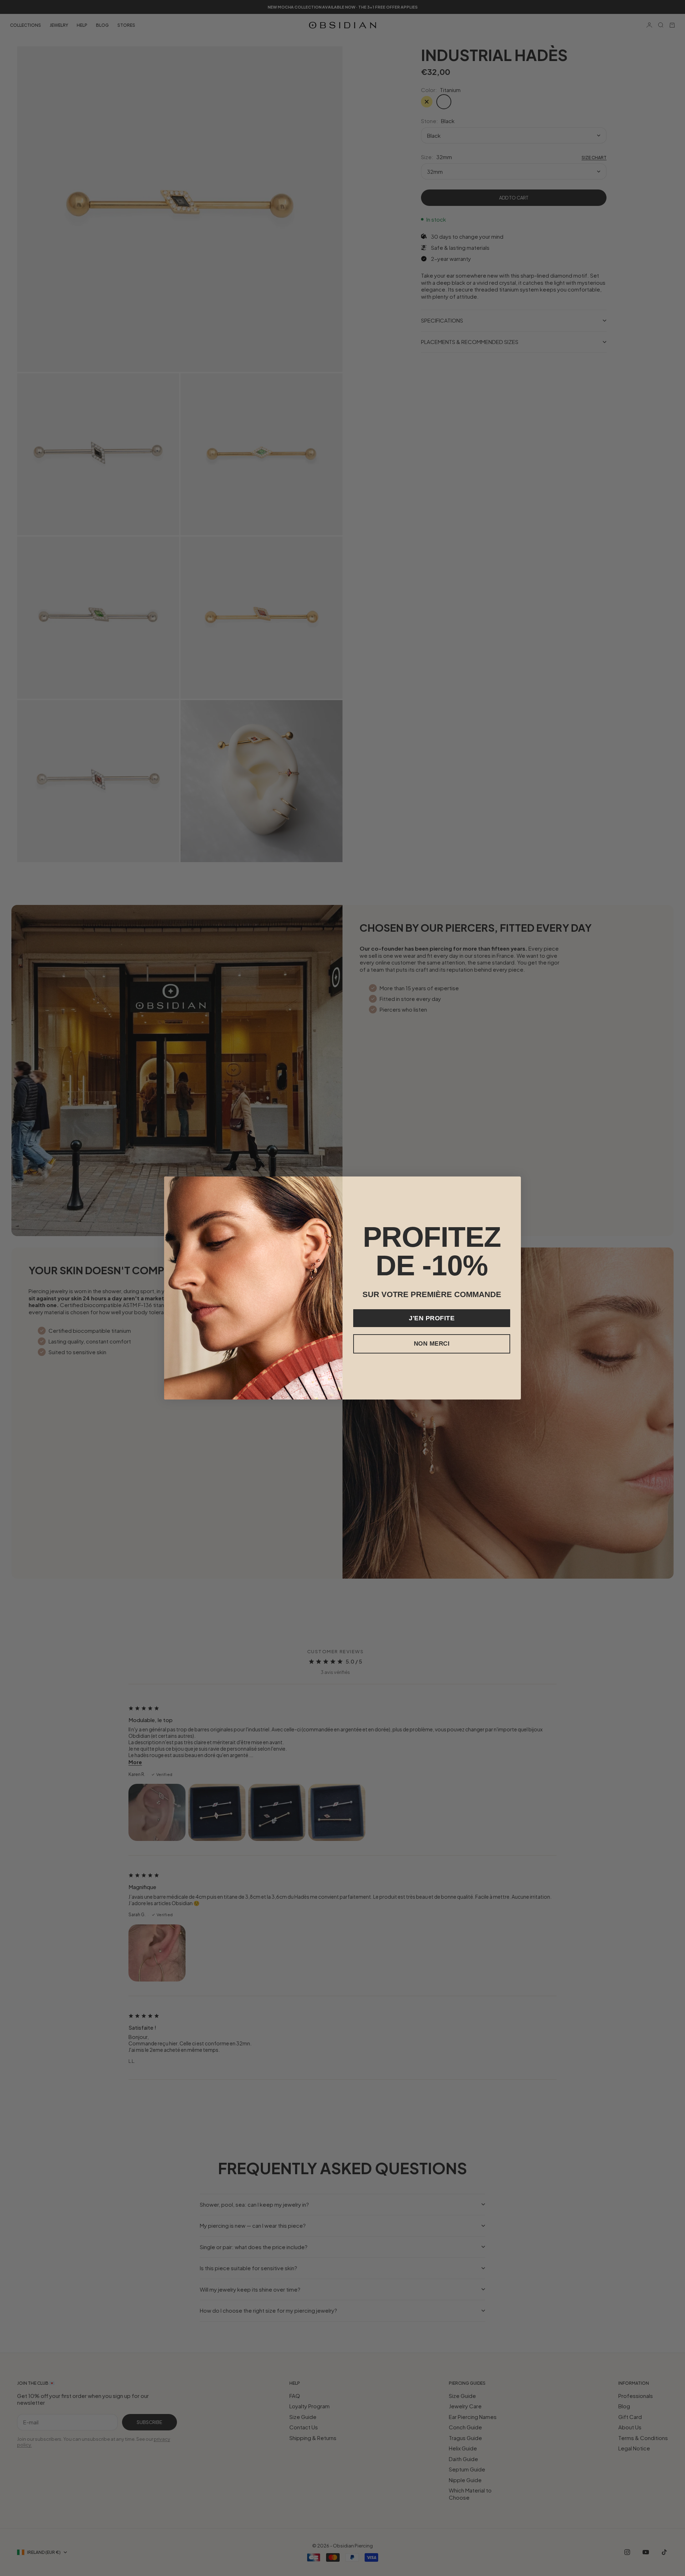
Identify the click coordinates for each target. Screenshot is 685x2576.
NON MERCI (432, 1344)
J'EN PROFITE (432, 1318)
